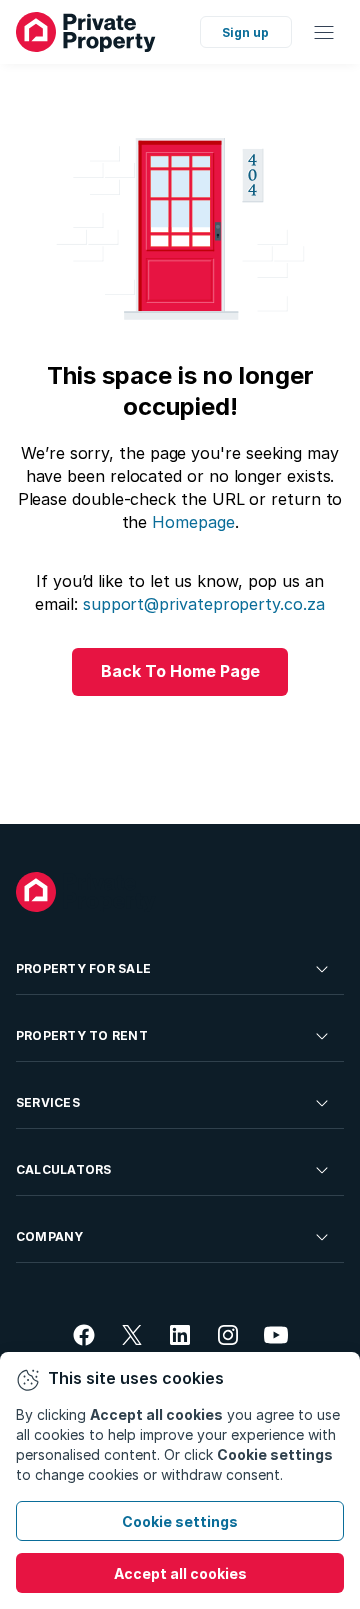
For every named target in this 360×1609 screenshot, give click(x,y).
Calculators (64, 1169)
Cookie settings (180, 1521)
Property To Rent (82, 1035)
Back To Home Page (180, 671)
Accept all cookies (180, 1573)
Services (48, 1102)
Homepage (193, 522)
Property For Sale (83, 968)
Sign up (245, 32)
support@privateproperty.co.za (204, 604)
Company (50, 1236)
